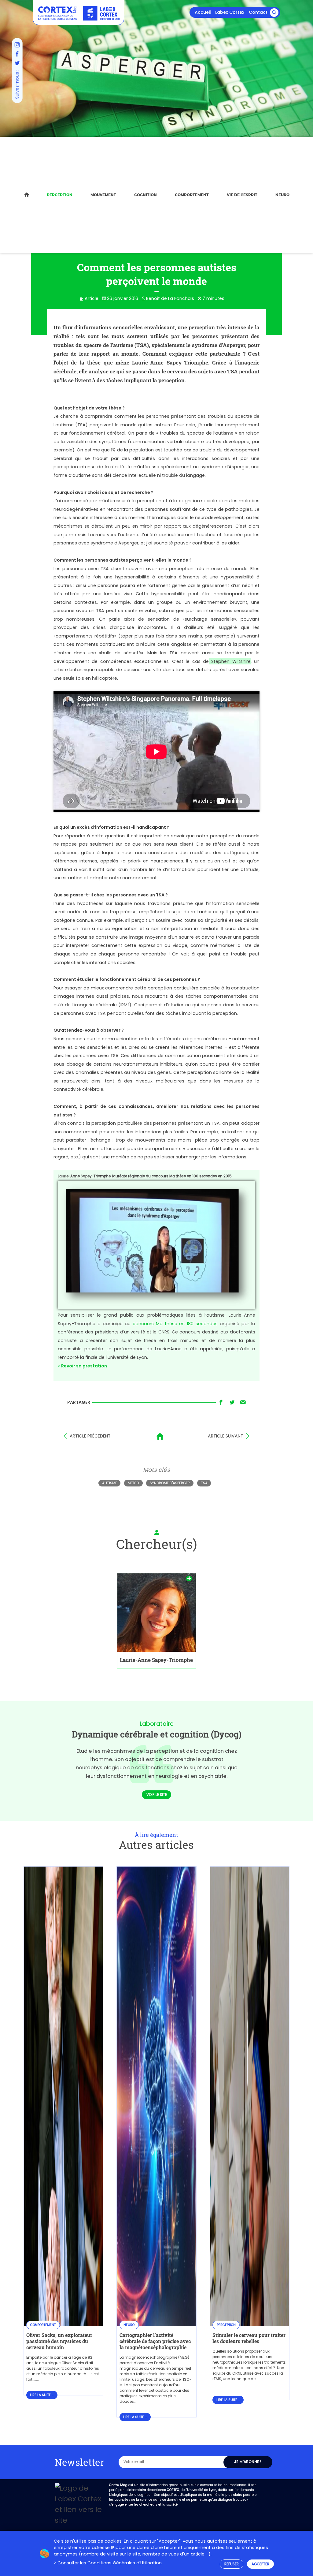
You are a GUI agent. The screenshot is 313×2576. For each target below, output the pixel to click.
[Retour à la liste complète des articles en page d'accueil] (160, 1436)
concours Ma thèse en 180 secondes (175, 1324)
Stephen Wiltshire (230, 661)
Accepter (260, 2564)
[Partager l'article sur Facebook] (221, 1403)
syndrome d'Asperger (170, 1483)
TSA (204, 1483)
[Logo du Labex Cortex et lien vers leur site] (101, 13)
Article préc (90, 1436)
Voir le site (157, 1795)
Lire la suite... (58, 2380)
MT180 (133, 1483)
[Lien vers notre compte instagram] (17, 45)
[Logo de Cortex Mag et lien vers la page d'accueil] (58, 13)
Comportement (192, 195)
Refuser (232, 2564)
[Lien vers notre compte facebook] (17, 54)
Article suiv (226, 1436)
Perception (60, 195)
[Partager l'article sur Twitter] (232, 1403)
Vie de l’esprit (242, 195)
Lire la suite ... (42, 2395)
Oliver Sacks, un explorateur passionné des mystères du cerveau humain (59, 2341)
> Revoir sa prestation (82, 1366)
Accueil (203, 12)
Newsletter (79, 2462)
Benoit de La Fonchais (170, 298)
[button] (274, 13)
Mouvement (103, 195)
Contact (258, 12)
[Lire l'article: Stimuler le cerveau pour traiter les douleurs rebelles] (250, 2322)
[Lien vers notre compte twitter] (17, 63)
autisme (110, 1483)
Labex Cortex (230, 12)
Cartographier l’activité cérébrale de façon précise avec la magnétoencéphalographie (155, 2341)
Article (92, 298)
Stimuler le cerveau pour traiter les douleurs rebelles (249, 2338)
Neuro (282, 195)
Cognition (145, 195)
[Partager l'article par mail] (243, 1403)
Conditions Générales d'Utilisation (125, 2563)
